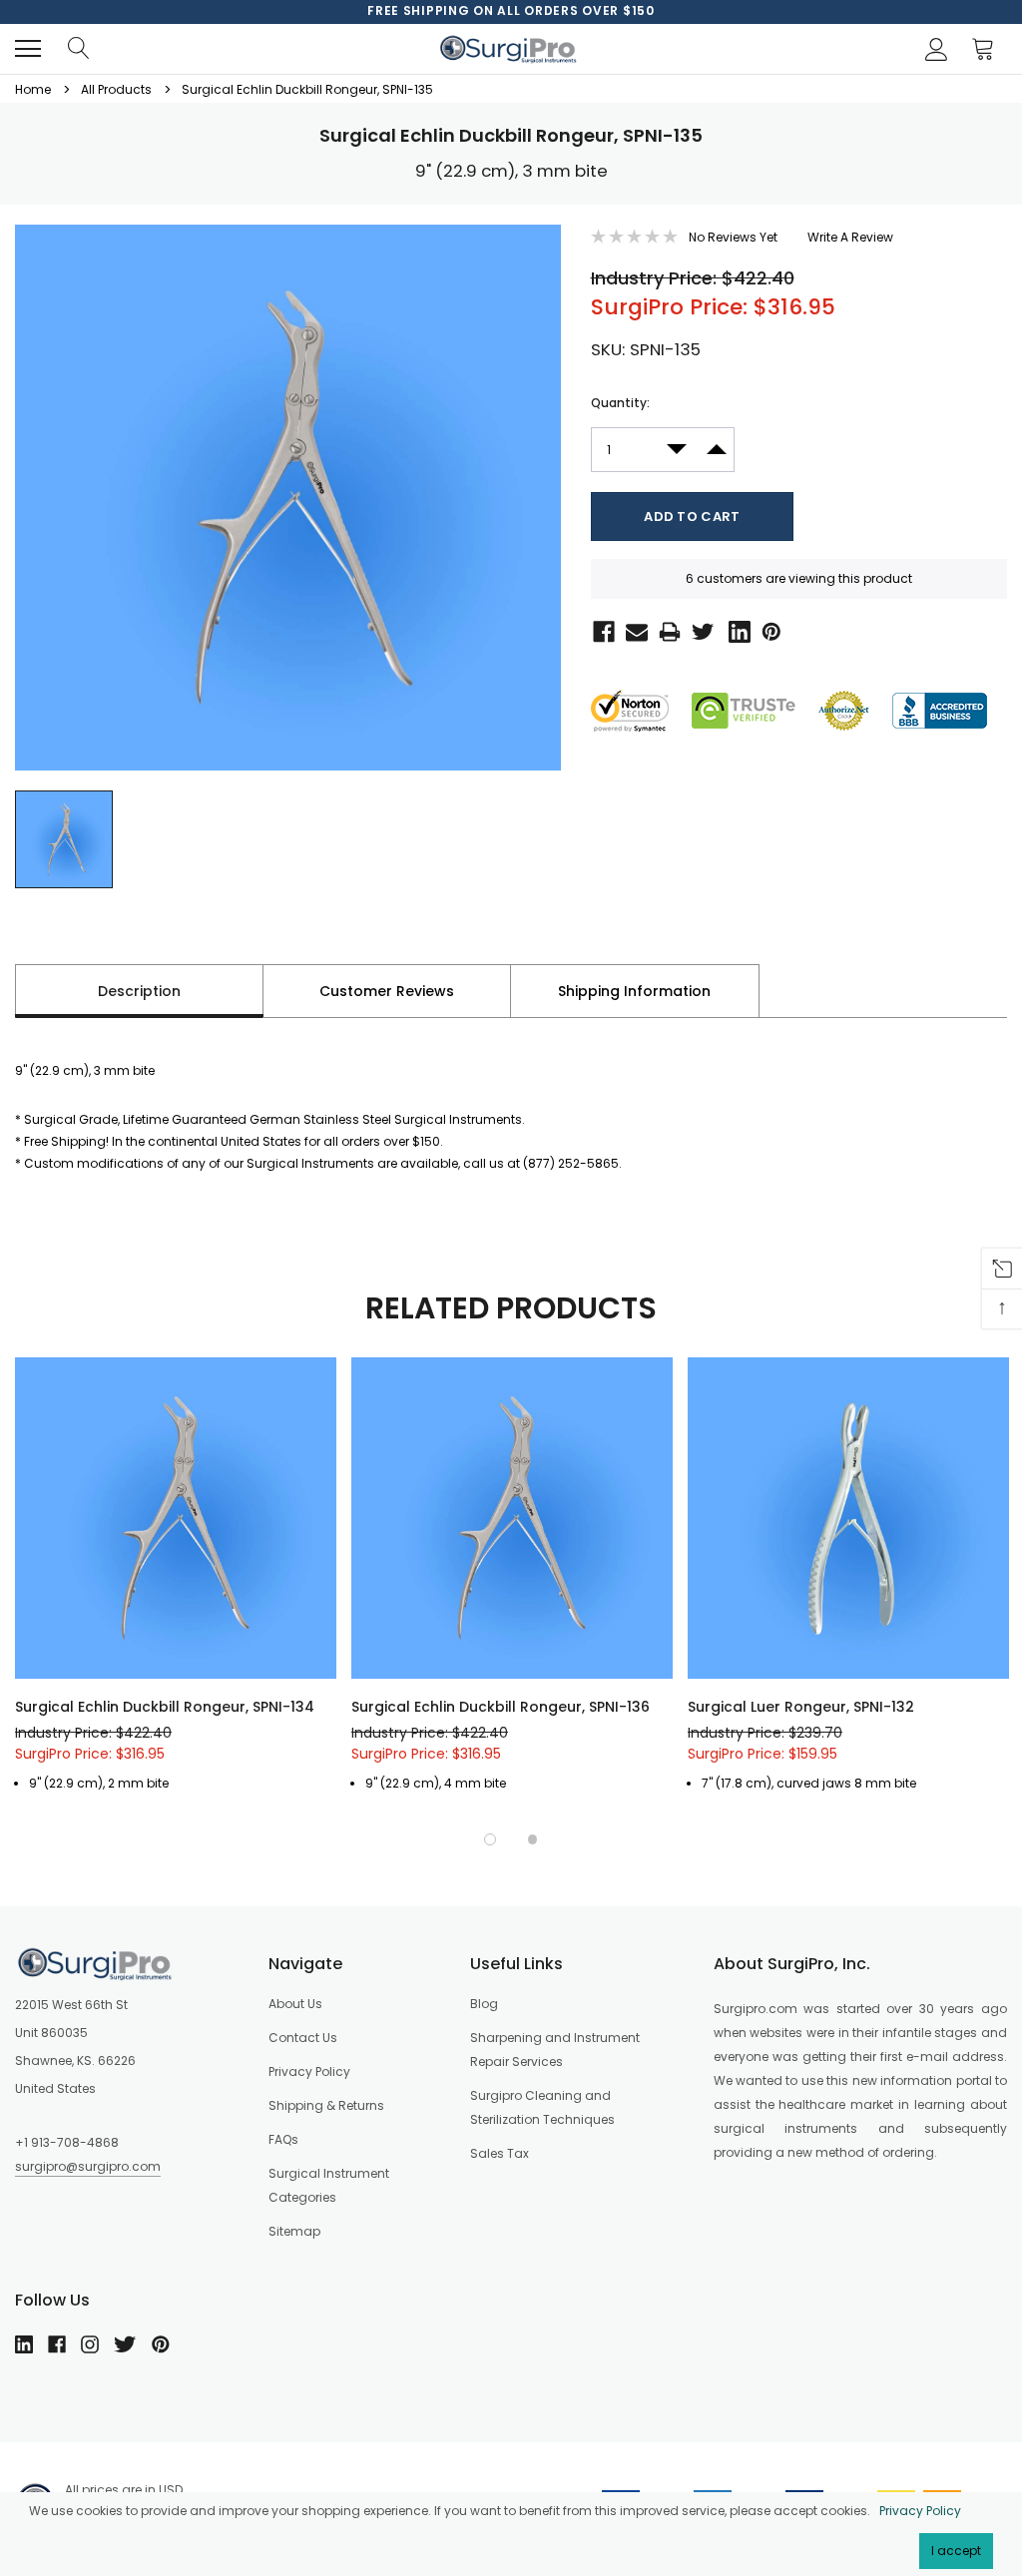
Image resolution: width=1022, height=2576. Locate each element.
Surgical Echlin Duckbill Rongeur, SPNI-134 (165, 1707)
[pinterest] (161, 2344)
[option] (511, 11)
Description (139, 991)
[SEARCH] (78, 49)
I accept (956, 2551)
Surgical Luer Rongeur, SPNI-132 (801, 1707)
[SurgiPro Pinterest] (768, 630)
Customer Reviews (387, 991)
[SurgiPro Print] (666, 630)
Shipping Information (634, 991)
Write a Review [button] (850, 237)
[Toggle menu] (28, 49)
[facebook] (57, 2344)
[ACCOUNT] (933, 49)
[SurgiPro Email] (633, 630)
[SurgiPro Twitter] (701, 630)
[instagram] (90, 2344)
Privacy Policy (920, 2511)
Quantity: (620, 403)
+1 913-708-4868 (67, 2142)
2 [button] (533, 1839)
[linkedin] (24, 2344)
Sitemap (294, 2231)
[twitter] (125, 2344)
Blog (484, 2004)
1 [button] (490, 1839)
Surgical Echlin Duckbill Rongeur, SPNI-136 (501, 1707)
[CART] (988, 49)
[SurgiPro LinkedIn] (736, 630)
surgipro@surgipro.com (88, 2166)
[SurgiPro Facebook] (600, 630)
